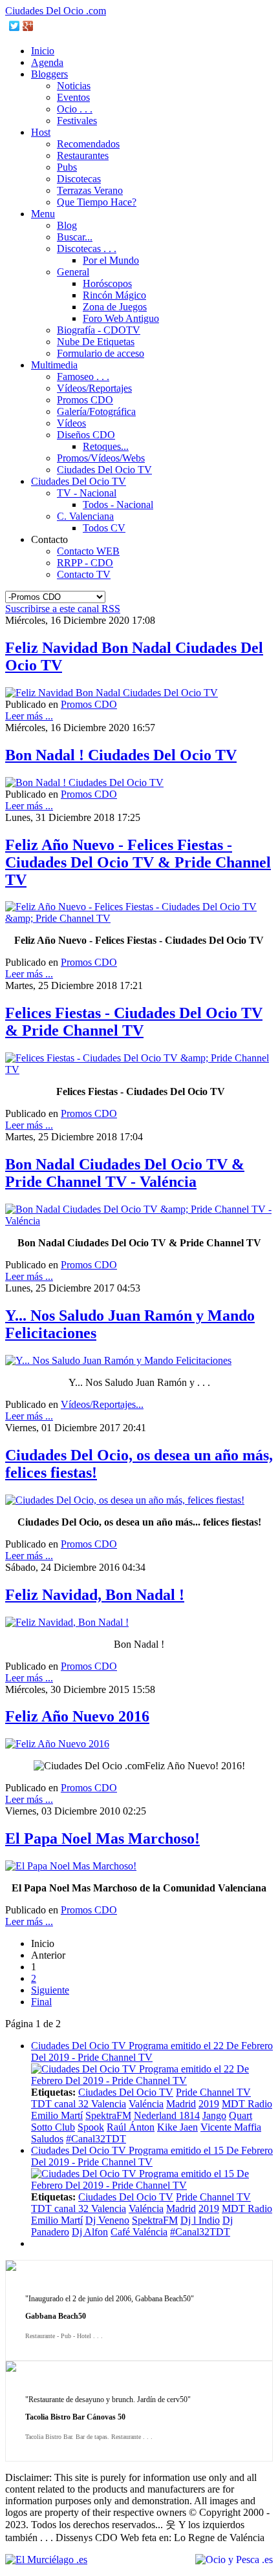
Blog (67, 225)
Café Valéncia (139, 2232)
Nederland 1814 (167, 2115)
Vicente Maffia (231, 2127)
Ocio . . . (75, 109)
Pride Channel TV (213, 2092)
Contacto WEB (88, 551)
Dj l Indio (200, 2220)
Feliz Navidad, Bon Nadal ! (95, 1595)
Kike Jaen (177, 2127)
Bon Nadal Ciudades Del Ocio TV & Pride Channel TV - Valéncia (125, 1173)
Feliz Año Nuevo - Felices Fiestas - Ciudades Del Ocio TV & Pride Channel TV (138, 862)
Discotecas (79, 179)
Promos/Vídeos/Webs (101, 458)
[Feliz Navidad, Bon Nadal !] (67, 1622)
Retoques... (106, 446)
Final (41, 2002)
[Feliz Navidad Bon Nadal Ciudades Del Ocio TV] (112, 693)
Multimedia (54, 365)
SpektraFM (108, 2115)
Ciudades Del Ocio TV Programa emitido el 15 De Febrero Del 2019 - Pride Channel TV (152, 2156)
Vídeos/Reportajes (94, 388)
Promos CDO (85, 400)
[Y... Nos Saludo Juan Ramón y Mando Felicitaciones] (118, 1360)
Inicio (43, 51)
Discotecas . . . (87, 249)
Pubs (67, 167)
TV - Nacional (87, 493)
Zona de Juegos (115, 307)
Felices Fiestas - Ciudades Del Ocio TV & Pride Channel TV (134, 1022)
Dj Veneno (107, 2220)
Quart (241, 2115)
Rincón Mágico (114, 295)
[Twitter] (15, 26)
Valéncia (146, 2104)
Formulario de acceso (101, 353)
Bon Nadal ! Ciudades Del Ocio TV (121, 755)
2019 (209, 2104)
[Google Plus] (28, 26)
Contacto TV (84, 574)
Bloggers (49, 74)
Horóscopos (107, 283)
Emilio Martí (57, 2115)
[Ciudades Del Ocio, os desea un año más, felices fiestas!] (125, 1500)
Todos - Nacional (118, 505)
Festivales (77, 121)
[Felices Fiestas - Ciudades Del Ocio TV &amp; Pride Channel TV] (139, 1070)
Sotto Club (53, 2127)
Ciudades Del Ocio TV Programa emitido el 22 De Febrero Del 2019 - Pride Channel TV (152, 2051)
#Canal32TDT (96, 2139)
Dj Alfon (90, 2232)
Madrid (181, 2104)
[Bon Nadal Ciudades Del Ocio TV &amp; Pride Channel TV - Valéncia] (139, 1221)
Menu (43, 214)
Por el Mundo (111, 260)
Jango (214, 2115)
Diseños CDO (86, 435)
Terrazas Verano (90, 190)
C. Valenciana (85, 516)
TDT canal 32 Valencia (79, 2104)
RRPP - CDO (85, 563)
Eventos (73, 97)
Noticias (74, 86)
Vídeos (71, 423)
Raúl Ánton (131, 2127)
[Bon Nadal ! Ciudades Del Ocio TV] (84, 782)
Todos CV (104, 528)
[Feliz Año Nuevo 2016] (57, 1744)
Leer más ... (29, 716)
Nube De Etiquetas (96, 342)
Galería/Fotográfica (96, 411)
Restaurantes (83, 155)
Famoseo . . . (83, 377)
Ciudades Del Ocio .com (56, 11)
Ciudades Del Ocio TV (104, 470)
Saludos (47, 2139)
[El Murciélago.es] (46, 2560)
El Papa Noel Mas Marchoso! (102, 1838)
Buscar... (75, 237)
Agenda (47, 62)
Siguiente (50, 1990)
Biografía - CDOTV (99, 330)
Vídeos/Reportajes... (102, 1404)
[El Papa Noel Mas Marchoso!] (71, 1866)
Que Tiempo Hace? (97, 202)
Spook (91, 2127)
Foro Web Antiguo (121, 318)
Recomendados (88, 144)
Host (41, 132)
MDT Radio (247, 2104)
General (73, 272)
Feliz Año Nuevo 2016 (77, 1716)
